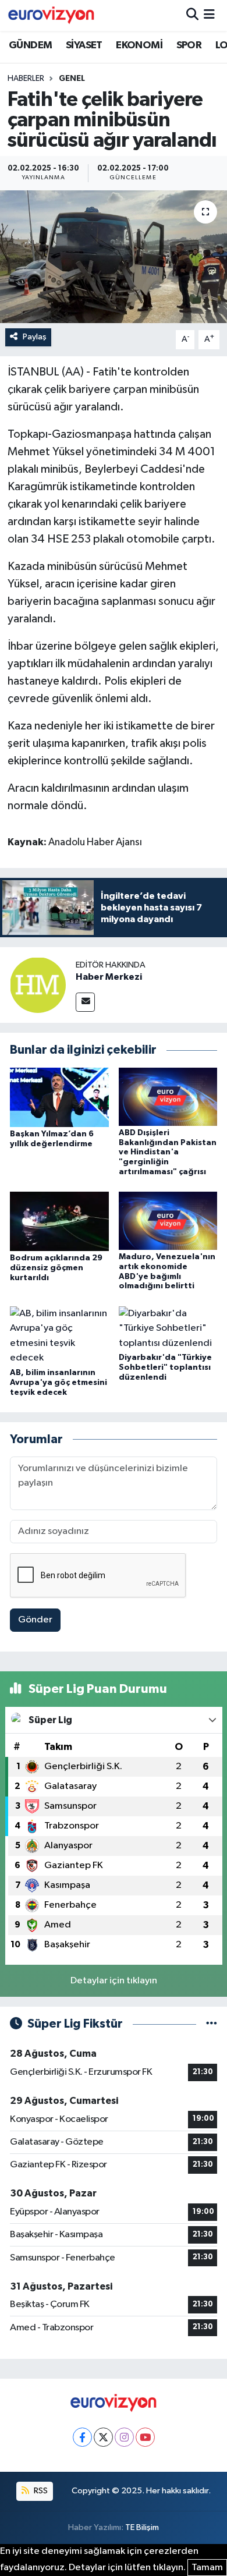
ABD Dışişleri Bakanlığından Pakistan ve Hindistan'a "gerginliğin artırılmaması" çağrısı (168, 1152)
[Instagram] (124, 2437)
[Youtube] (145, 2437)
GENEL (72, 79)
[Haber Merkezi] (38, 985)
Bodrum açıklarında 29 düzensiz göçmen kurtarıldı (56, 1268)
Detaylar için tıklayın (114, 1981)
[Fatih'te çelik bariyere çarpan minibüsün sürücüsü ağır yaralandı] (114, 257)
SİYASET (84, 45)
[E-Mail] (85, 1002)
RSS (40, 2491)
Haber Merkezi (109, 977)
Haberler (26, 79)
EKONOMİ (139, 45)
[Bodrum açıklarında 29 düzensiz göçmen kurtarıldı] (59, 1221)
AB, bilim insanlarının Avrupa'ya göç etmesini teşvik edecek (58, 1383)
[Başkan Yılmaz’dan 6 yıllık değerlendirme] (59, 1097)
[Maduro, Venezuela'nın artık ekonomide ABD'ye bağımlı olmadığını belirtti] (168, 1220)
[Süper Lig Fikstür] (212, 2024)
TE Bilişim (142, 2527)
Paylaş (35, 337)
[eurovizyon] (51, 15)
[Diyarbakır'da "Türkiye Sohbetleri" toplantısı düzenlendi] (168, 1328)
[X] (103, 2437)
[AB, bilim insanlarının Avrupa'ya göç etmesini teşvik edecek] (59, 1336)
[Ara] (192, 15)
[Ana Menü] (209, 15)
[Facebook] (82, 2437)
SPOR (189, 45)
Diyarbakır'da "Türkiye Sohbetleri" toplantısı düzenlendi (165, 1367)
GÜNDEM (30, 45)
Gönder (35, 1620)
